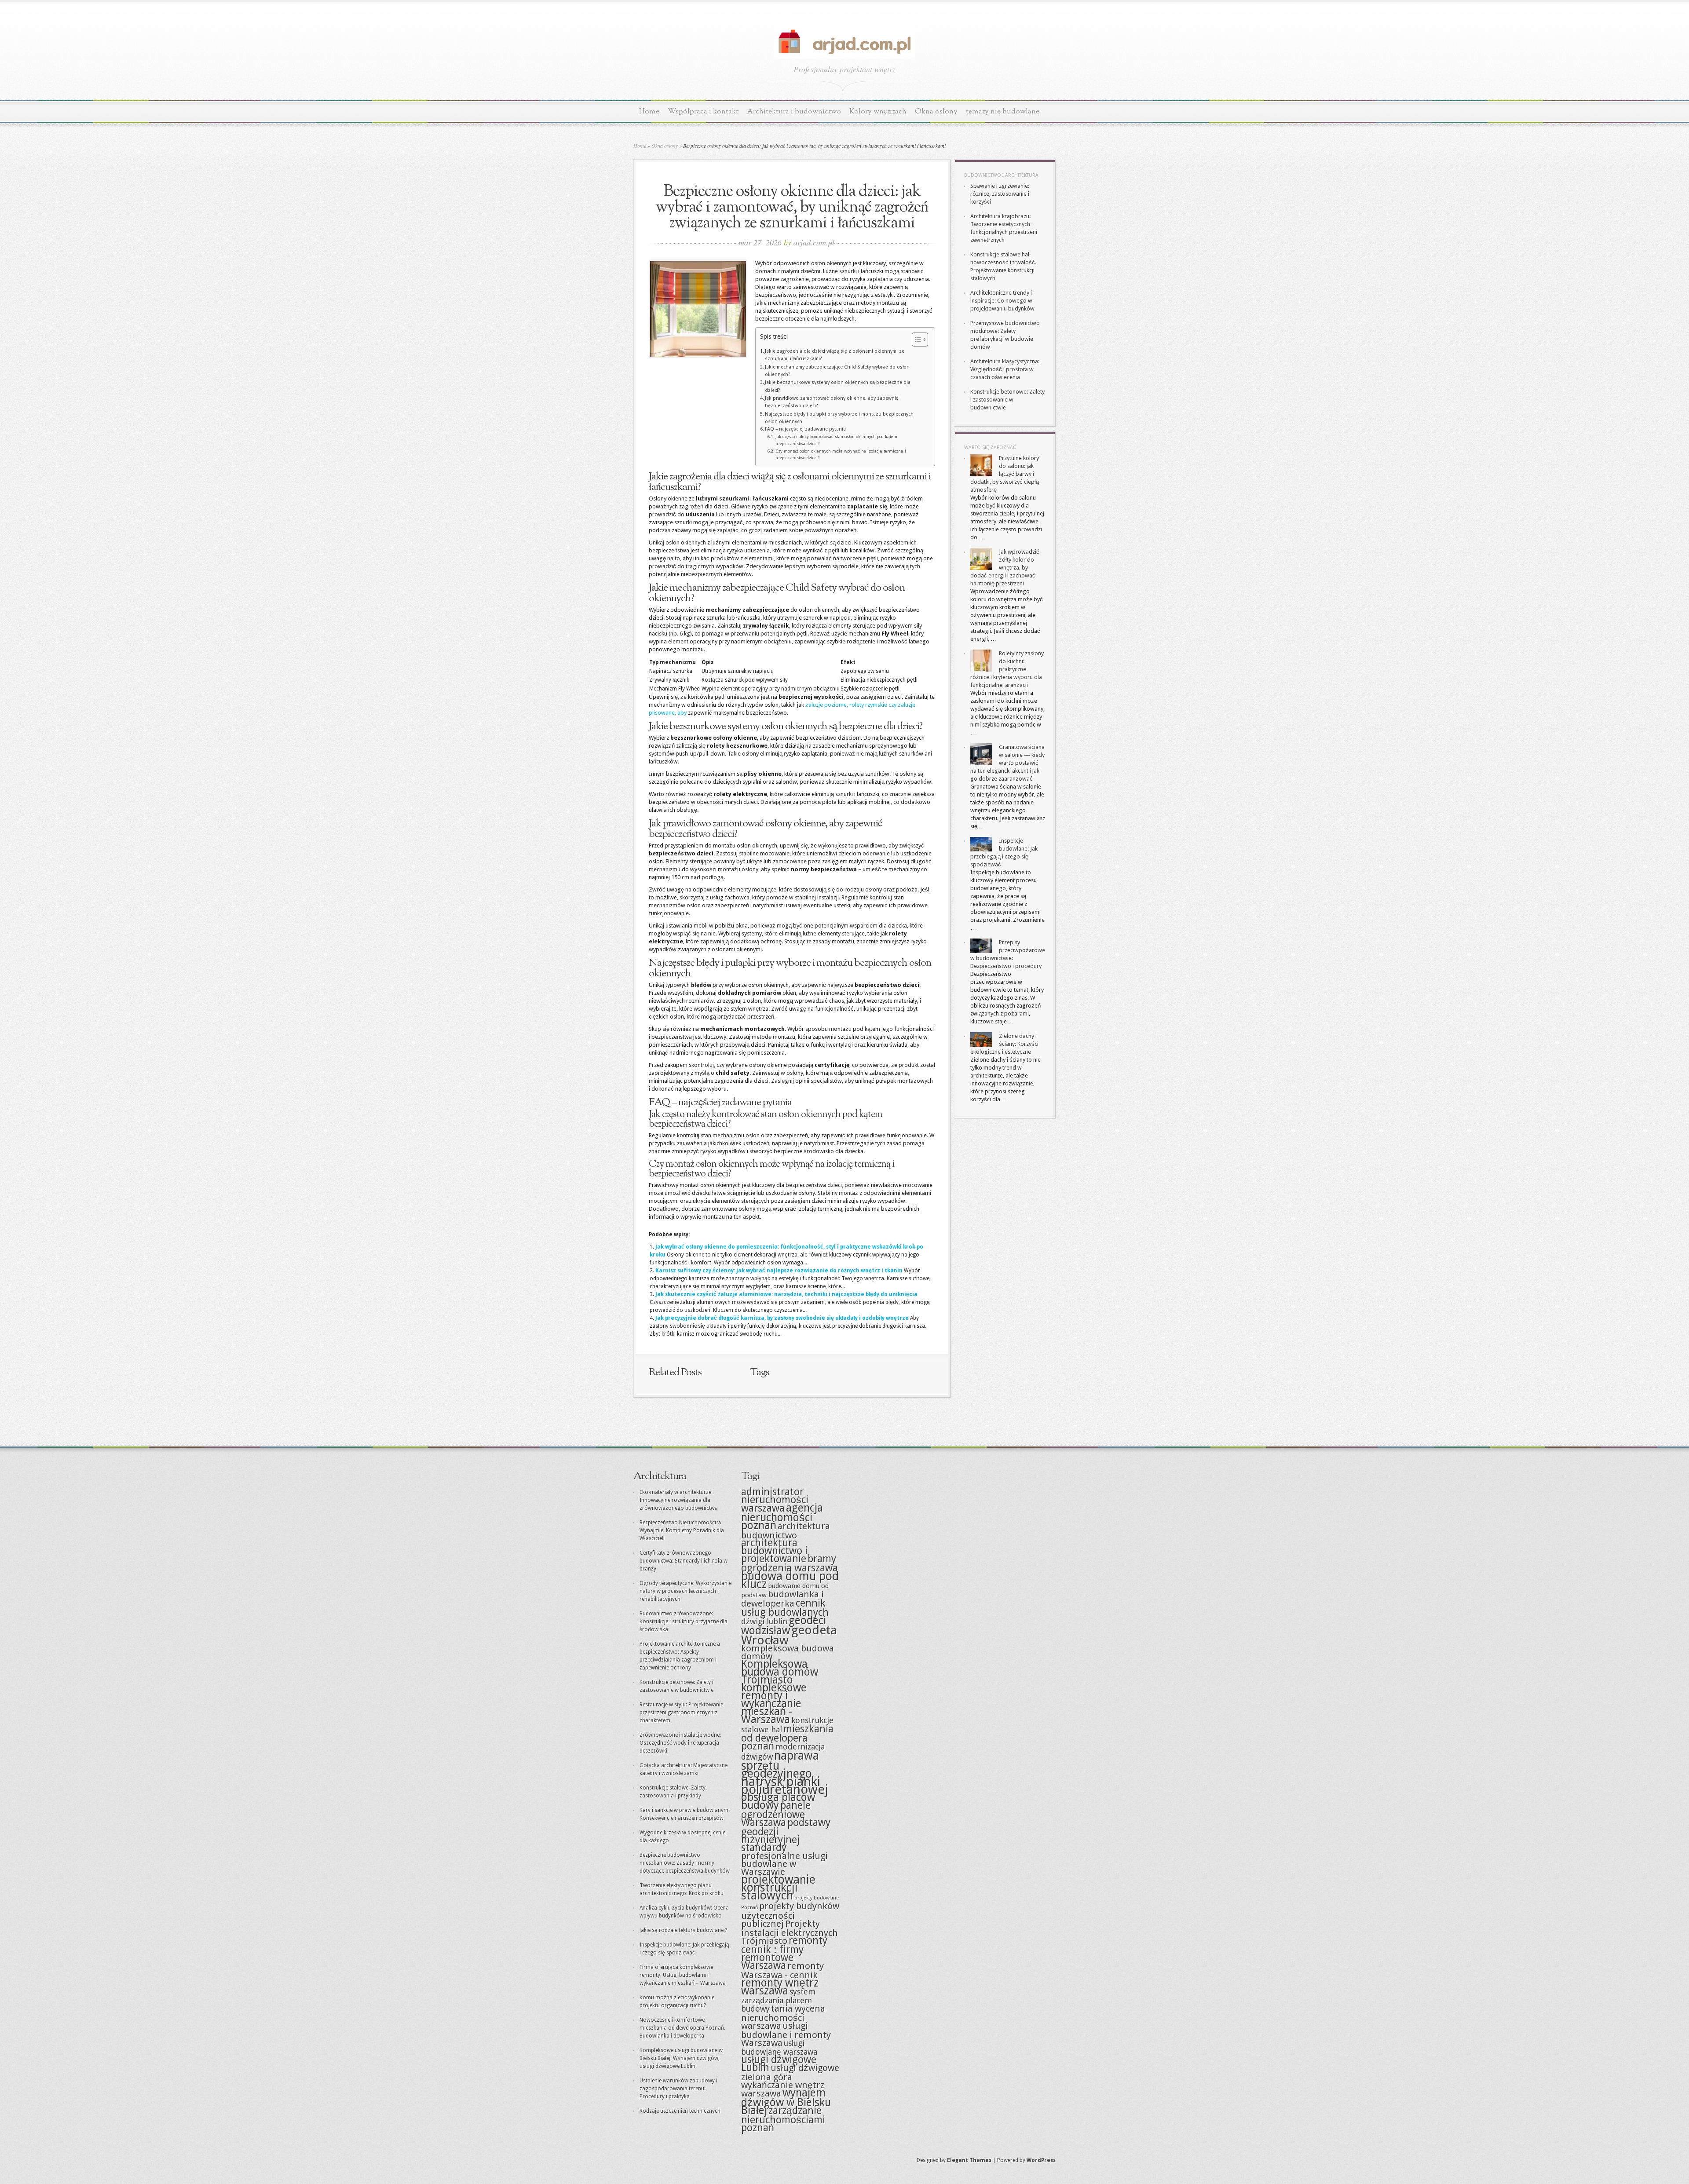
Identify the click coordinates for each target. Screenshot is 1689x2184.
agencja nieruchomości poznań (782, 1517)
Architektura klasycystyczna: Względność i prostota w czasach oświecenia (1005, 369)
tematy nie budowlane (1003, 111)
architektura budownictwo (786, 1531)
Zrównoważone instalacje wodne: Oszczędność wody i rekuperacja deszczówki (680, 1743)
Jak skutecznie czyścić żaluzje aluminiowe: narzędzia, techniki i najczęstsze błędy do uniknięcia (786, 1294)
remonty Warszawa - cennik (782, 1970)
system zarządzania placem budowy (778, 2000)
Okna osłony (936, 111)
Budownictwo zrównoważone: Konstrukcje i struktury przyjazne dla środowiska (684, 1622)
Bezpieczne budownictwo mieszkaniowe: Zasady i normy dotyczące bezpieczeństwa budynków (685, 1863)
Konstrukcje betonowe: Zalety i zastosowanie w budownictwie (1007, 400)
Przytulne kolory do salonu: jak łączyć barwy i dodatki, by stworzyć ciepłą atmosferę (1005, 474)
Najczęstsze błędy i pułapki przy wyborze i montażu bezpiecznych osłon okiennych (839, 418)
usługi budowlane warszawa (779, 2047)
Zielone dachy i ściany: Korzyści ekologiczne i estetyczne (1004, 1044)
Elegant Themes (969, 2160)
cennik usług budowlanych (785, 1608)
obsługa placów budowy (778, 1801)
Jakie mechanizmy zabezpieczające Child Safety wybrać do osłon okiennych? (837, 371)
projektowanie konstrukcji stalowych (778, 1887)
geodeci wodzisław (784, 1625)
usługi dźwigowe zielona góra (790, 2073)
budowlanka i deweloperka (782, 1599)
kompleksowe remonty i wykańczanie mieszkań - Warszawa (774, 1704)
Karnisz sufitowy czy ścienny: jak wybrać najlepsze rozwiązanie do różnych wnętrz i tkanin (779, 1271)
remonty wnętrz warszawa (780, 1987)
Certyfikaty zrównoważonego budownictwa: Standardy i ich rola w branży (684, 1561)
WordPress (1041, 2160)
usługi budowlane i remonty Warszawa (786, 2034)
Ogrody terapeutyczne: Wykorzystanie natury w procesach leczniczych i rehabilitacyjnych (685, 1591)
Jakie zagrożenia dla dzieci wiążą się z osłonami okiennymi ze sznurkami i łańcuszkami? (835, 355)
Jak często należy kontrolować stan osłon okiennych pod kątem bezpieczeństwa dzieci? (836, 440)
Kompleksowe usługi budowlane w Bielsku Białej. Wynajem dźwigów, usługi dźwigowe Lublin (681, 2058)
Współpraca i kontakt (703, 111)
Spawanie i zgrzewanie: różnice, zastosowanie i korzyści (1000, 194)
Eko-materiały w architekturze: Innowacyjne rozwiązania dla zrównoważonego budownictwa (679, 1500)
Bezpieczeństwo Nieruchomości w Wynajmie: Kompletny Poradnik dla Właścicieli (682, 1530)
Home (649, 111)
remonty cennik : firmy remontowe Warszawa (784, 1953)
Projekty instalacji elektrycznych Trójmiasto (790, 1932)
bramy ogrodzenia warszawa (790, 1563)
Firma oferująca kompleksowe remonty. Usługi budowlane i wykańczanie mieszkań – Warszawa (683, 1975)
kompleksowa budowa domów (788, 1652)
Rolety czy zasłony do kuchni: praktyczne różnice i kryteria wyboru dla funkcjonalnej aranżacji (1007, 669)
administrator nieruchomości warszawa (775, 1500)
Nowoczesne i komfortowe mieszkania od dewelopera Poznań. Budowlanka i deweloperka (682, 2028)
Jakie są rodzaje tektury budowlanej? (683, 1930)
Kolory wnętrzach (878, 111)
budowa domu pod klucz (790, 1580)
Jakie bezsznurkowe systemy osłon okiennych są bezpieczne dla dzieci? (838, 386)
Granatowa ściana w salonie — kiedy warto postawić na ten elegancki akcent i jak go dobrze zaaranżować (1007, 763)
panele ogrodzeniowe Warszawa (776, 1814)
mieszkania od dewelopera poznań (787, 1738)
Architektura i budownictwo (794, 111)
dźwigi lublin (764, 1621)
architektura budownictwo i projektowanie (774, 1551)
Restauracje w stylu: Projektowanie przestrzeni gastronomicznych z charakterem (681, 1713)
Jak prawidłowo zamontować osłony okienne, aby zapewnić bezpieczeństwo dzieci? (832, 402)
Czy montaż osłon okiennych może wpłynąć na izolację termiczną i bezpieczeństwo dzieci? (841, 455)
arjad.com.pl (814, 242)
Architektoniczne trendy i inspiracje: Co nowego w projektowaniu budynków (1002, 301)
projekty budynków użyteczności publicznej (790, 1915)
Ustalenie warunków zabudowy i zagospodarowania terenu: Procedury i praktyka (678, 2089)
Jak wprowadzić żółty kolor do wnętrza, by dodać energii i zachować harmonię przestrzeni (1005, 568)
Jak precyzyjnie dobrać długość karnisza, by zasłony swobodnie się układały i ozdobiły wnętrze (782, 1318)
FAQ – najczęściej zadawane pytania (805, 429)
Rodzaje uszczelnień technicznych (680, 2111)
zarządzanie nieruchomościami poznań (783, 2119)
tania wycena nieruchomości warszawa (783, 2017)
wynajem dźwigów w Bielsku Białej (786, 2102)
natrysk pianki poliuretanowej (785, 1786)
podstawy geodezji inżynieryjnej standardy (786, 1835)
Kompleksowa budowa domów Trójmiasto (780, 1672)
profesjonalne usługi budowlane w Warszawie (784, 1864)
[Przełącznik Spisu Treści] (916, 340)
